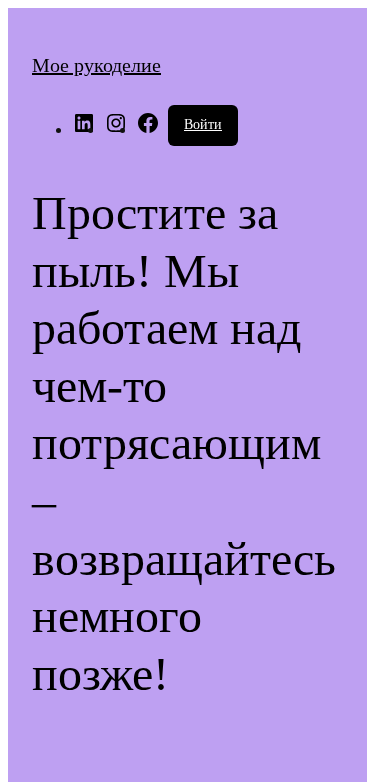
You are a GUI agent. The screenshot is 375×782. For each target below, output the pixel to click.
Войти (203, 124)
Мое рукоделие (96, 65)
